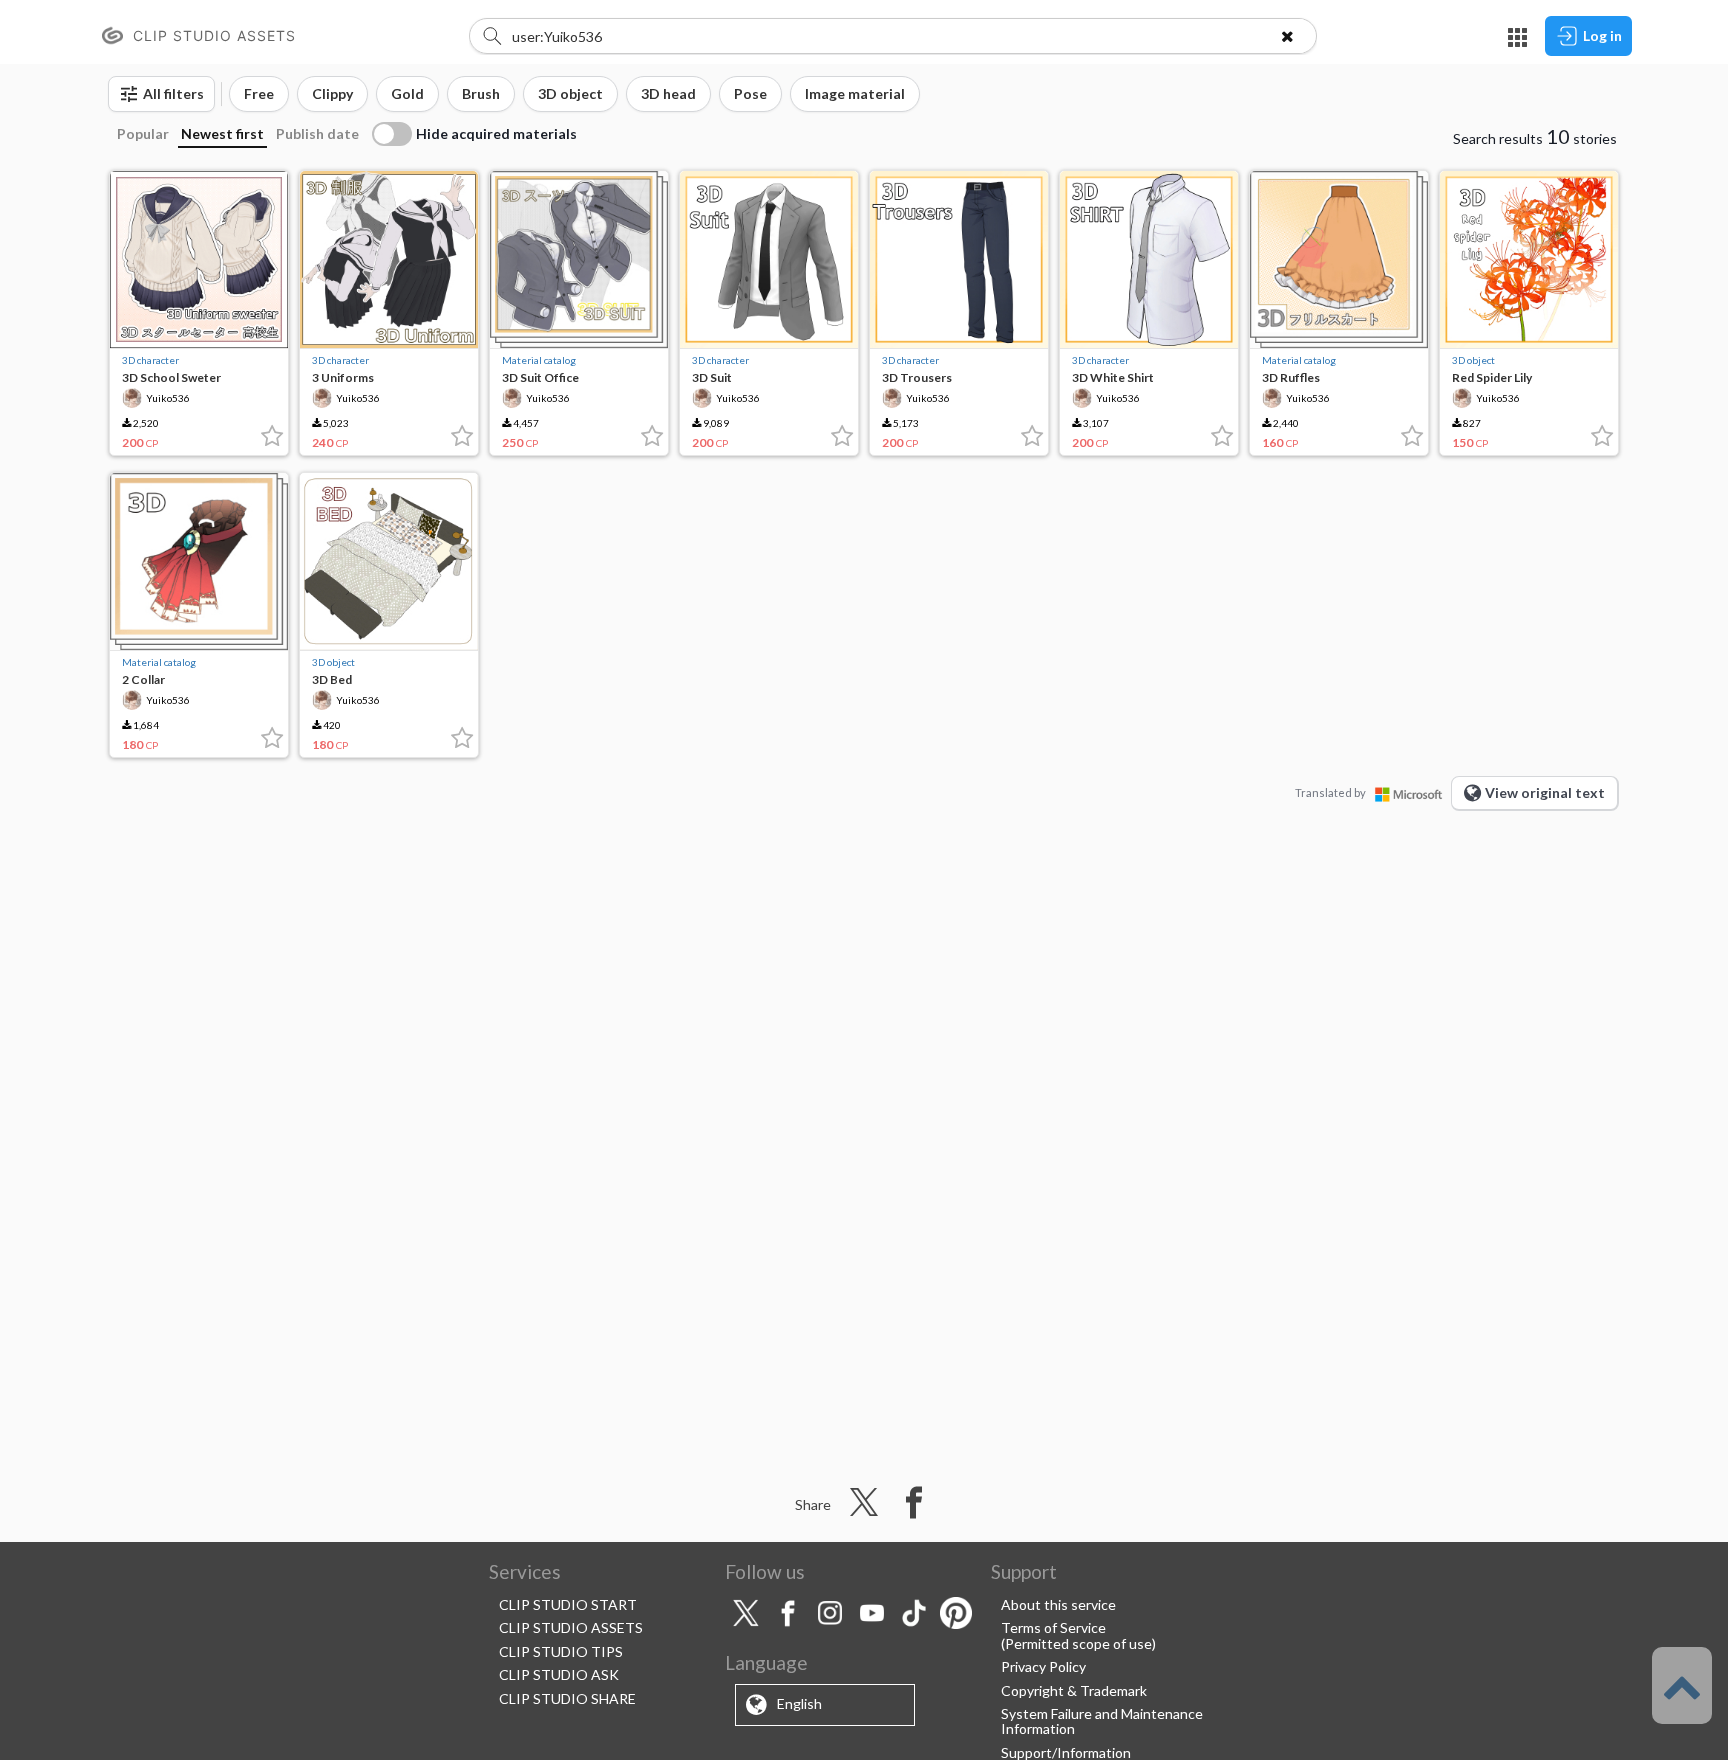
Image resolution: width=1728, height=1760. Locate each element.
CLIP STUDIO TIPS (561, 1651)
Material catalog (539, 360)
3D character (150, 360)
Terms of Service (1053, 1627)
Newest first (222, 133)
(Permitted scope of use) (1078, 1643)
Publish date (317, 133)
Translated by (1330, 792)
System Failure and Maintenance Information (1102, 1721)
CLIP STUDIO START (568, 1604)
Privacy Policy (1043, 1666)
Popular (143, 133)
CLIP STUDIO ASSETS (571, 1627)
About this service (1058, 1604)
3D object (1473, 360)
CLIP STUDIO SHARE (567, 1698)
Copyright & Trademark (1074, 1690)
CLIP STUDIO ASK (559, 1674)
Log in (1602, 35)
